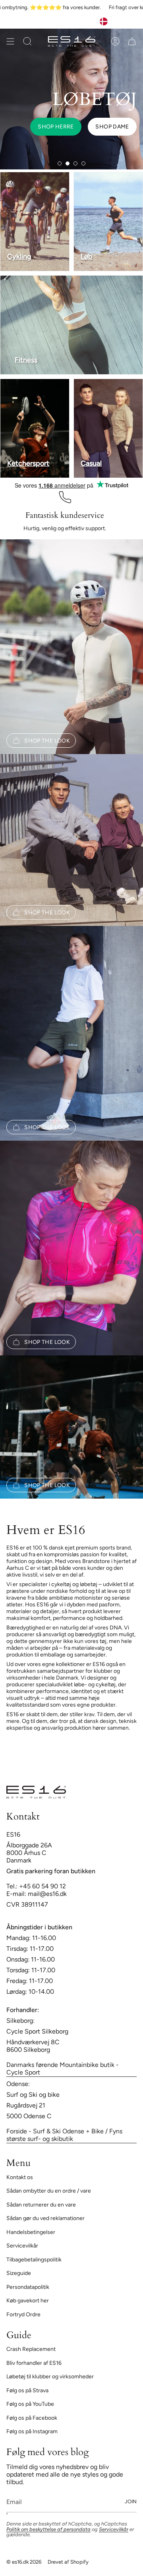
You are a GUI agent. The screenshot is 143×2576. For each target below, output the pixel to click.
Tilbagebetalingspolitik (34, 2260)
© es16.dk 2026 (24, 2562)
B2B (93, 21)
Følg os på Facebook (32, 2418)
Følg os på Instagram (32, 2431)
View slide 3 (75, 163)
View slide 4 (83, 163)
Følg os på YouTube (30, 2404)
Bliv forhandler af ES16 (34, 2363)
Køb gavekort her (28, 2301)
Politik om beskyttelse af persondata (48, 2529)
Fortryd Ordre (23, 2315)
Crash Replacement (31, 2349)
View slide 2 (68, 163)
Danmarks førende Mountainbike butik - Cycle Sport (63, 2069)
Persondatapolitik (28, 2287)
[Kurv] (132, 41)
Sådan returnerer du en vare (41, 2205)
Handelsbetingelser (31, 2232)
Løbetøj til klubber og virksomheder (50, 2377)
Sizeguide (19, 2273)
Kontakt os (20, 2177)
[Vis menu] (10, 41)
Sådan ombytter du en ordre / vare (49, 2191)
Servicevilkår (22, 2246)
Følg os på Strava (27, 2390)
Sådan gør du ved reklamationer (45, 2218)
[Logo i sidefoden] (36, 1792)
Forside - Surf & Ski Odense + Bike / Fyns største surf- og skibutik (64, 2135)
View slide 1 (60, 163)
